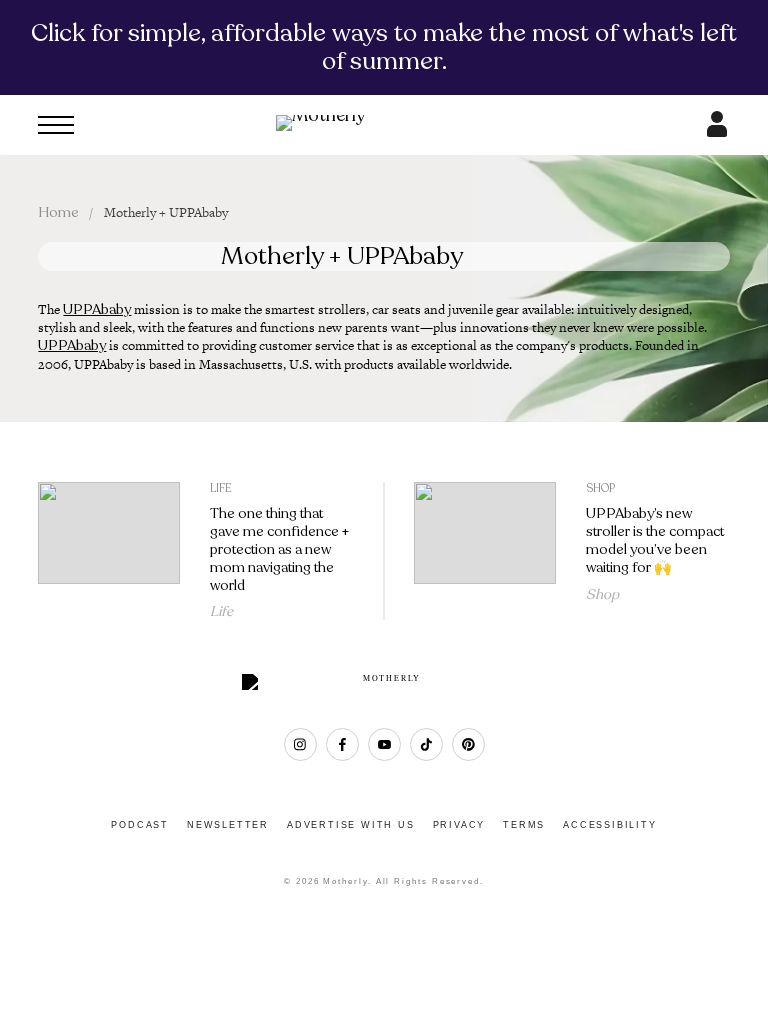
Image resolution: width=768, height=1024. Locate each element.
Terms (524, 825)
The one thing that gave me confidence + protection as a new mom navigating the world (279, 549)
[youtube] (384, 744)
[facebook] (342, 744)
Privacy (459, 825)
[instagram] (300, 744)
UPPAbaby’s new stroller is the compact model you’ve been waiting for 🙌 (655, 540)
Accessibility (609, 825)
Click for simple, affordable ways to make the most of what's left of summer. (384, 47)
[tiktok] (426, 744)
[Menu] (56, 125)
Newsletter (228, 825)
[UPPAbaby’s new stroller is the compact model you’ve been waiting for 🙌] (485, 551)
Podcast (140, 825)
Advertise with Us (351, 825)
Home (58, 212)
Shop (600, 488)
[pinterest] (468, 744)
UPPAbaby (97, 309)
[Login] (717, 131)
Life (221, 488)
